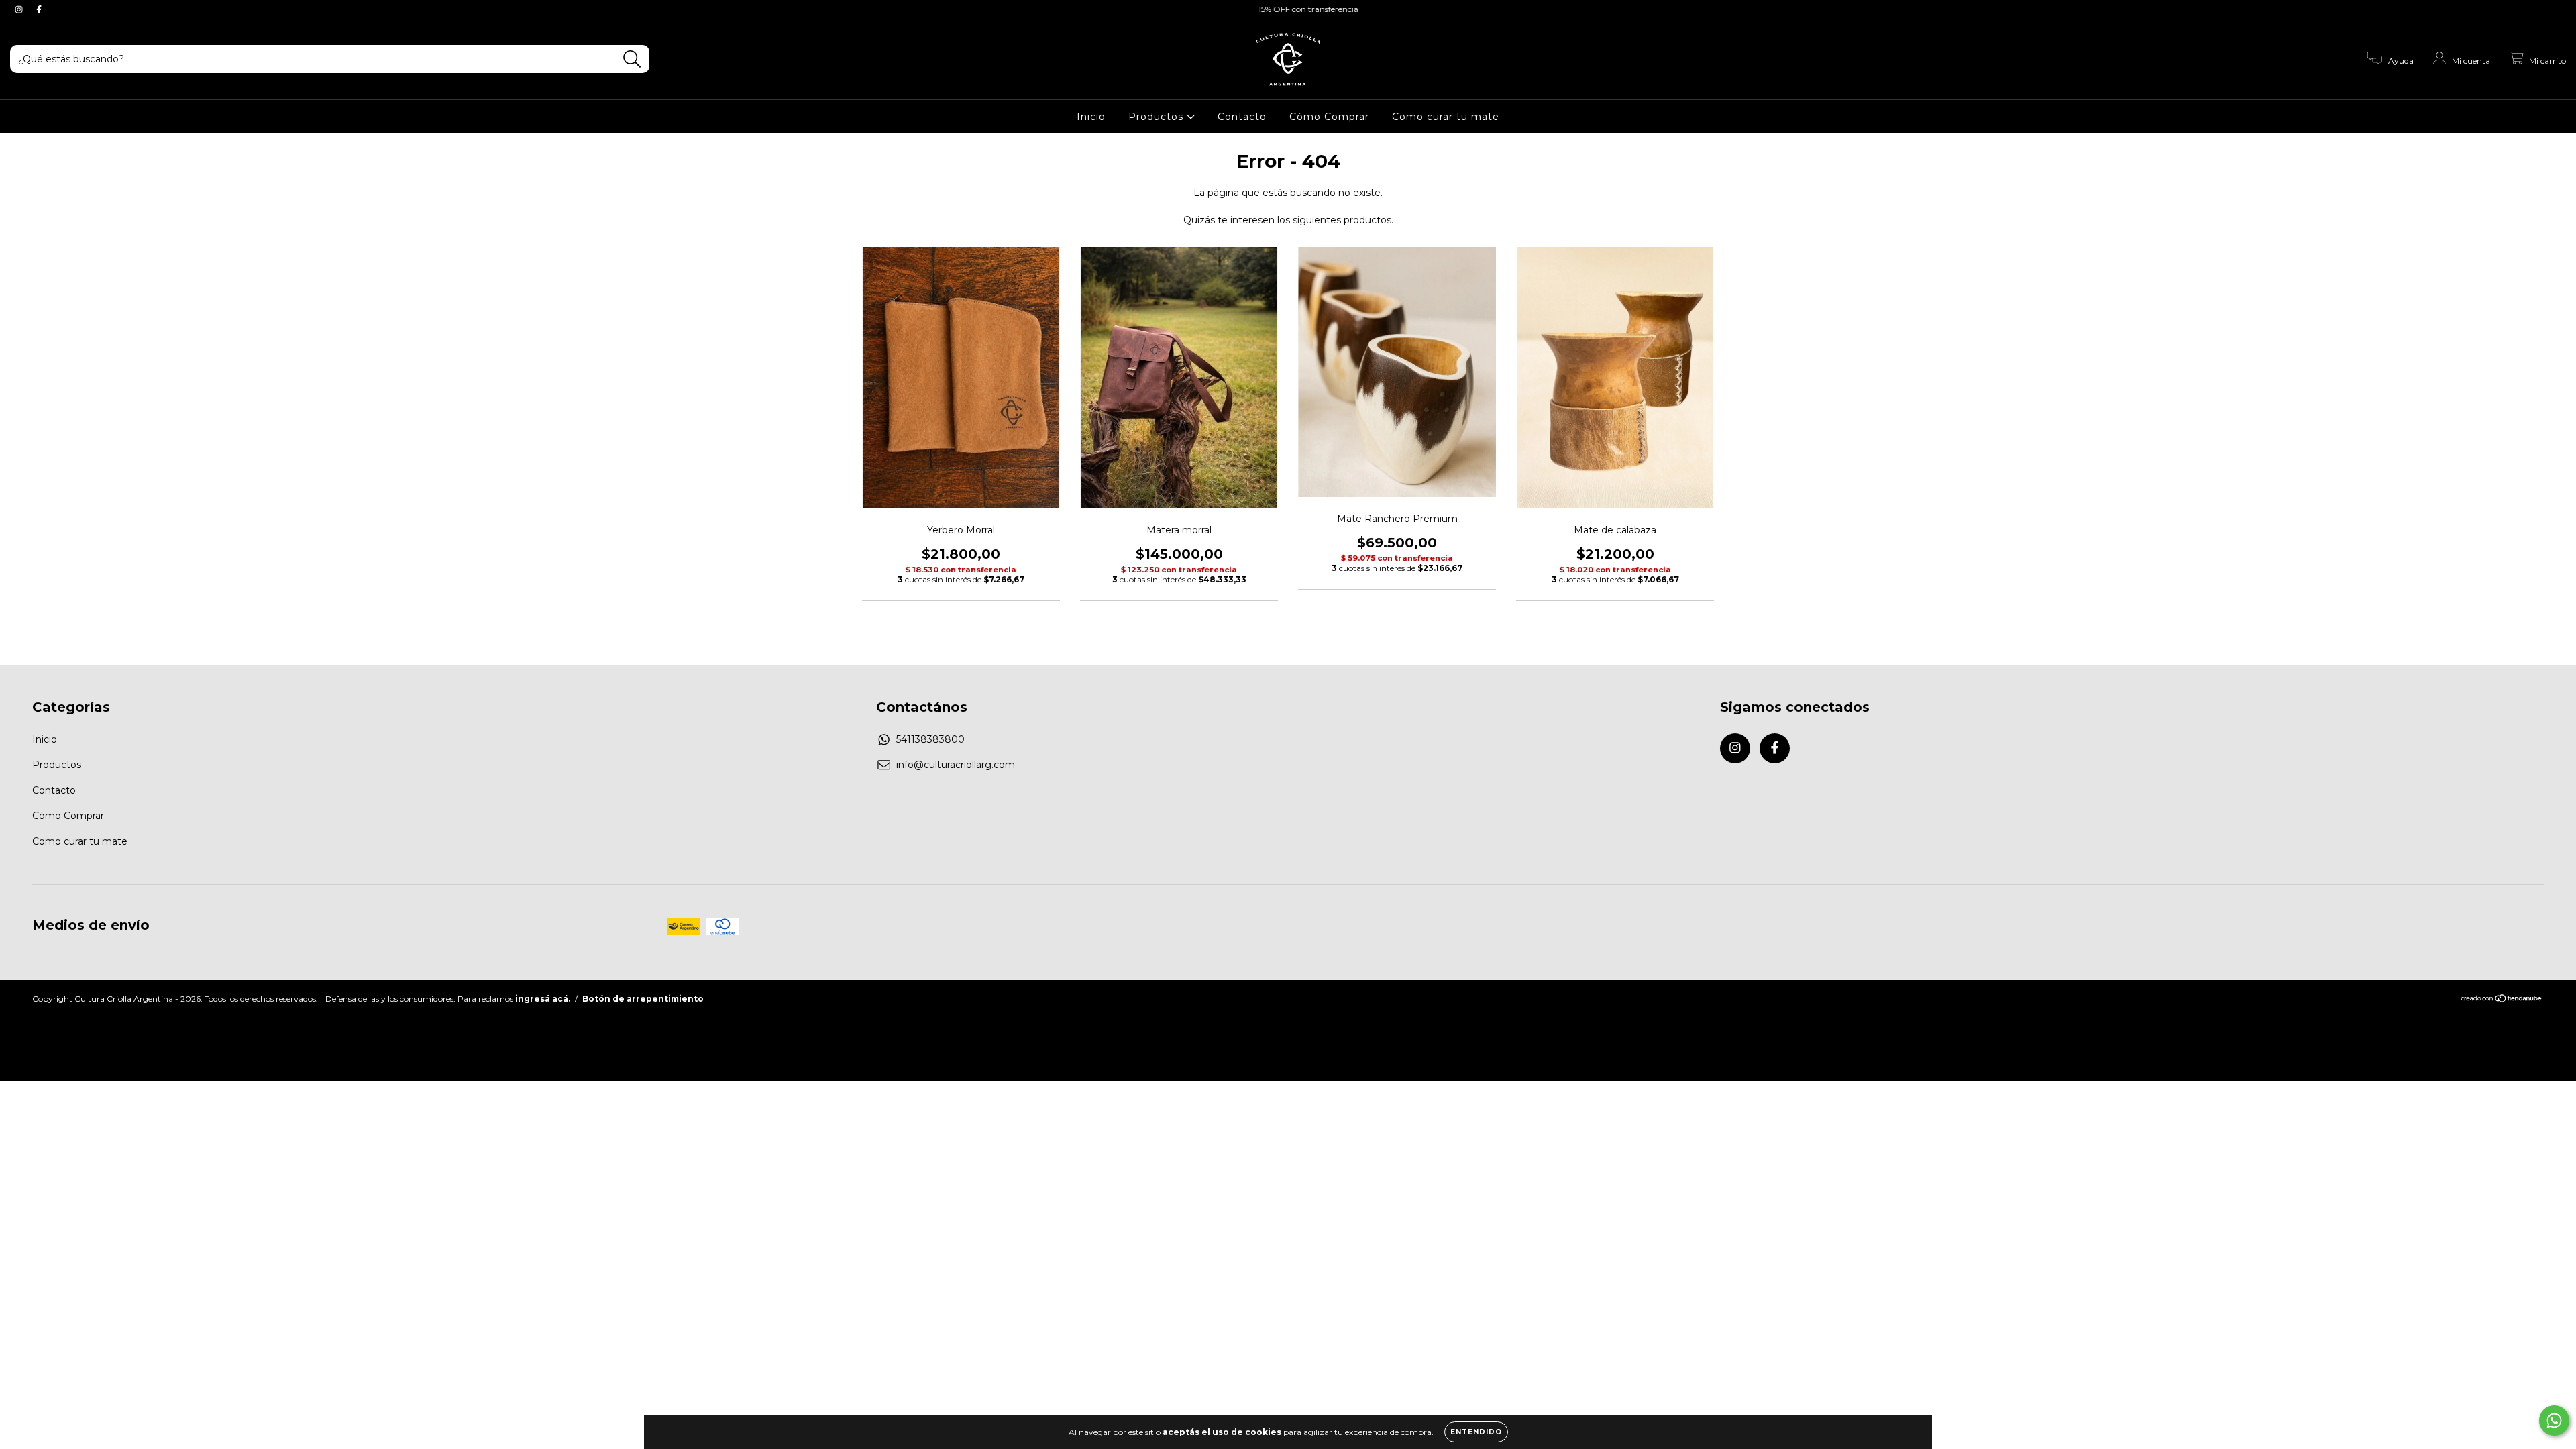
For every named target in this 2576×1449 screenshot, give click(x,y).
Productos (1158, 117)
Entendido (1476, 1432)
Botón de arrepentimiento (643, 999)
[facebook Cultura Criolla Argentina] (39, 9)
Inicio (1091, 117)
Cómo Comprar (1329, 117)
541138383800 (930, 739)
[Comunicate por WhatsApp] (2554, 1420)
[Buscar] (632, 59)
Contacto (1242, 117)
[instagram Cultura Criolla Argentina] (20, 9)
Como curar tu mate (1446, 117)
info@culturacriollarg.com (956, 765)
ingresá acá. (543, 999)
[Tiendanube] (2502, 1000)
